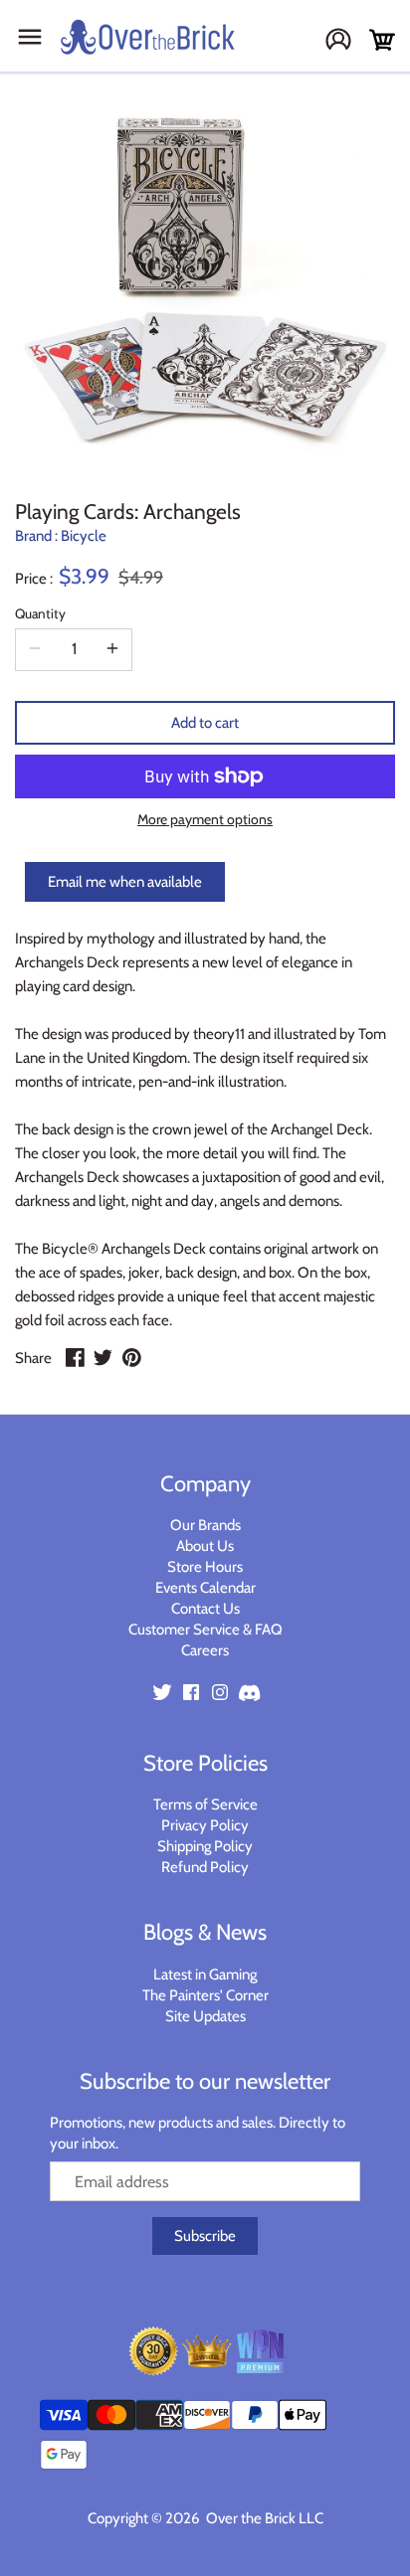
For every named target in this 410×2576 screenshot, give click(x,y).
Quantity (40, 613)
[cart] (382, 40)
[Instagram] (220, 1692)
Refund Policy (205, 1867)
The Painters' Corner (205, 1995)
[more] (112, 649)
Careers (205, 1650)
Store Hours (205, 1567)
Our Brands (205, 1525)
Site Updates (205, 2016)
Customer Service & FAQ (205, 1630)
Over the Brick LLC (263, 2518)
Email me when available (125, 882)
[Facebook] (191, 1692)
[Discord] (249, 1692)
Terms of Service (205, 1804)
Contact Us (205, 1609)
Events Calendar (205, 1588)
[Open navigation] (30, 37)
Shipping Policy (205, 1846)
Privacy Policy (205, 1825)
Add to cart (205, 723)
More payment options (205, 820)
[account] (346, 41)
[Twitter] (162, 1692)
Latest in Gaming (205, 1975)
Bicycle (84, 536)
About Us (205, 1546)
